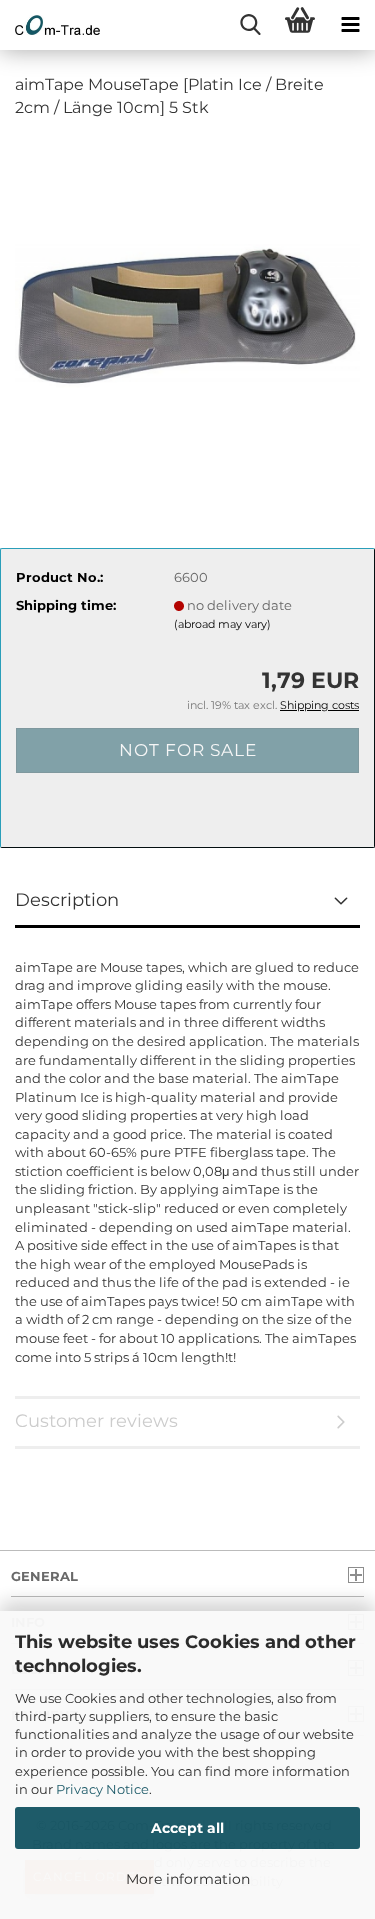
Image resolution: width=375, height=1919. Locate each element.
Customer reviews (96, 1421)
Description (67, 900)
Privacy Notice (102, 1789)
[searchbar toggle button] (250, 25)
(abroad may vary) (222, 624)
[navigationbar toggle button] (350, 25)
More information (188, 1879)
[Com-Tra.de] (50, 25)
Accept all (187, 1828)
